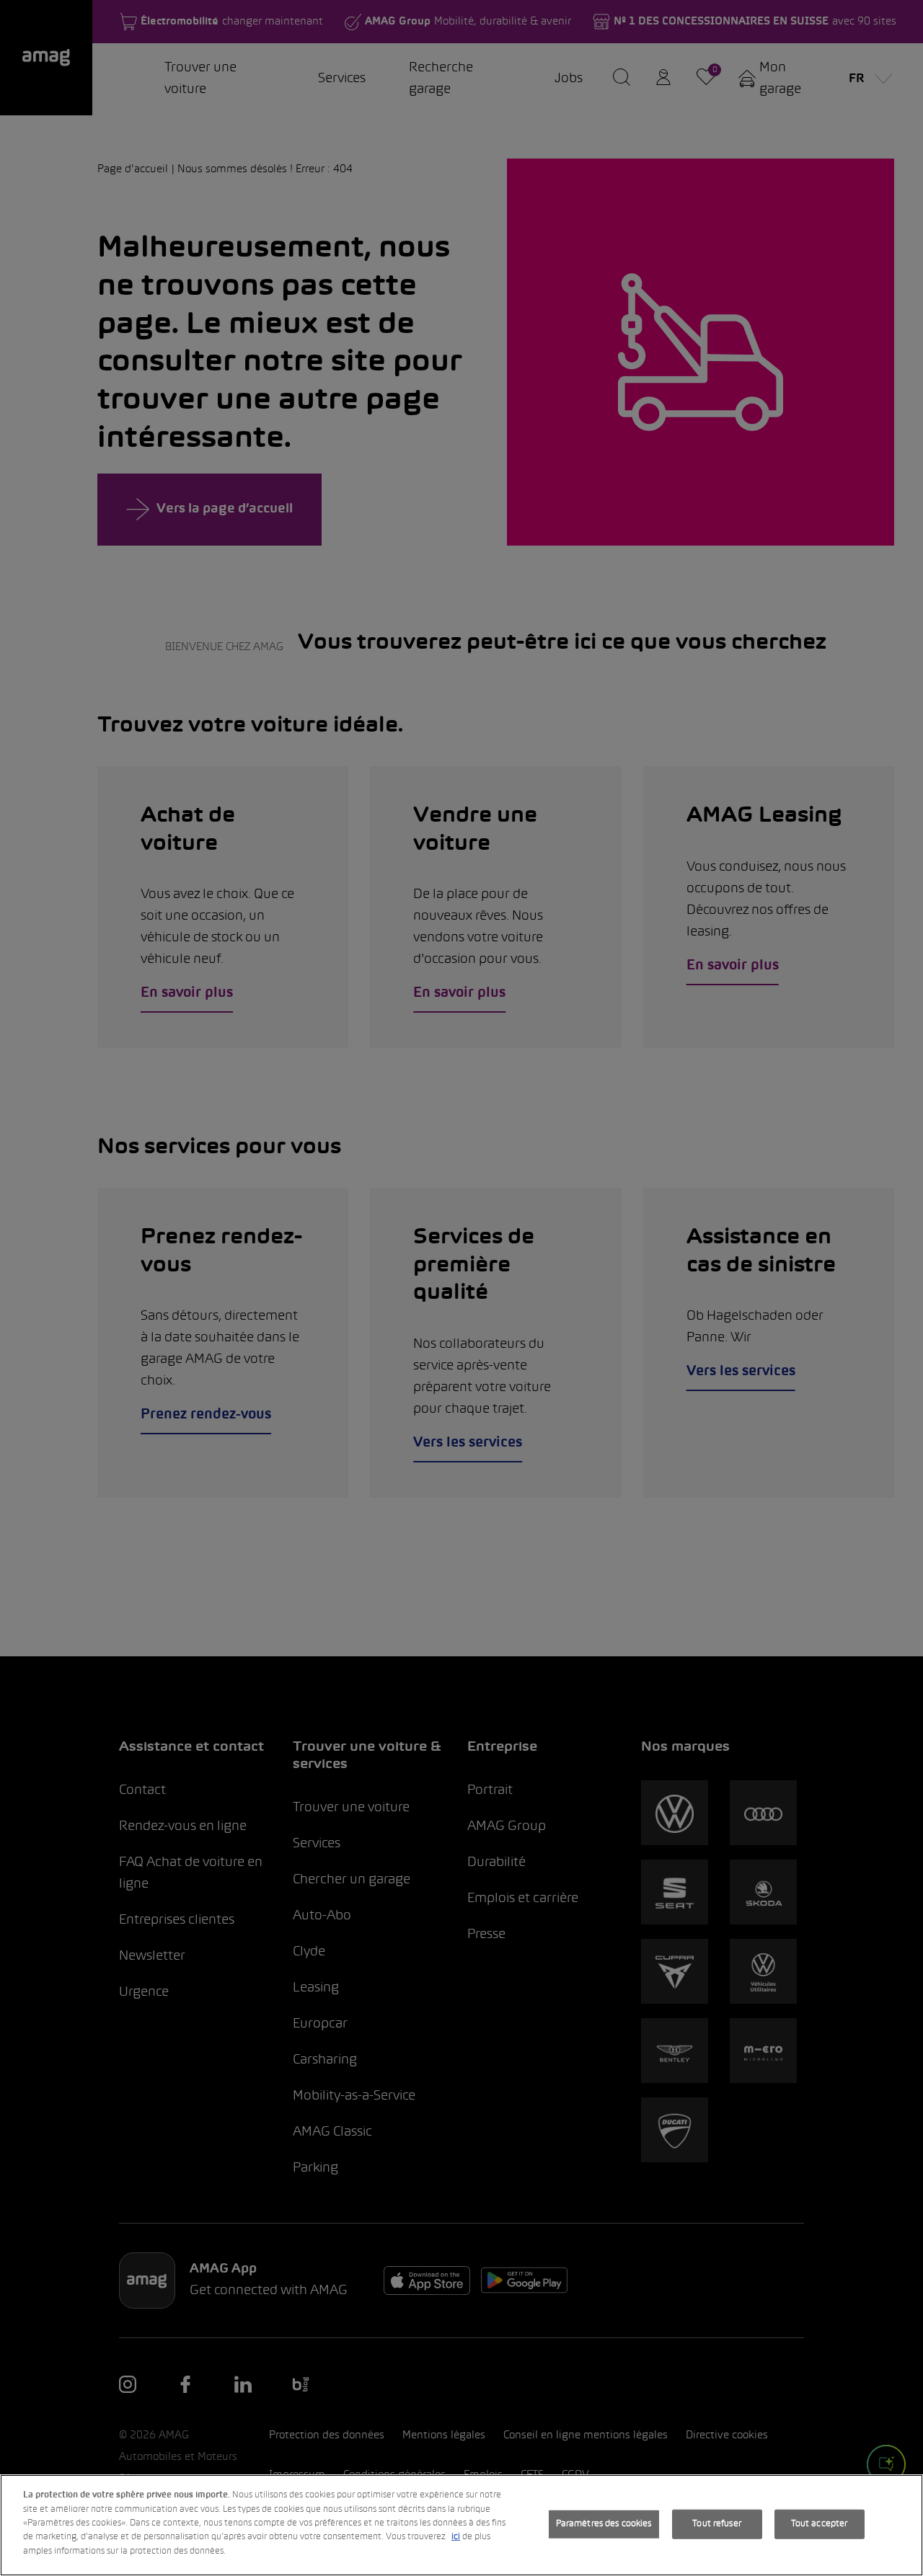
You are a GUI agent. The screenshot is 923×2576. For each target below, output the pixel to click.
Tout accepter (820, 2523)
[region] (461, 2525)
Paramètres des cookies (604, 2523)
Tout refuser (717, 2523)
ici (456, 2538)
